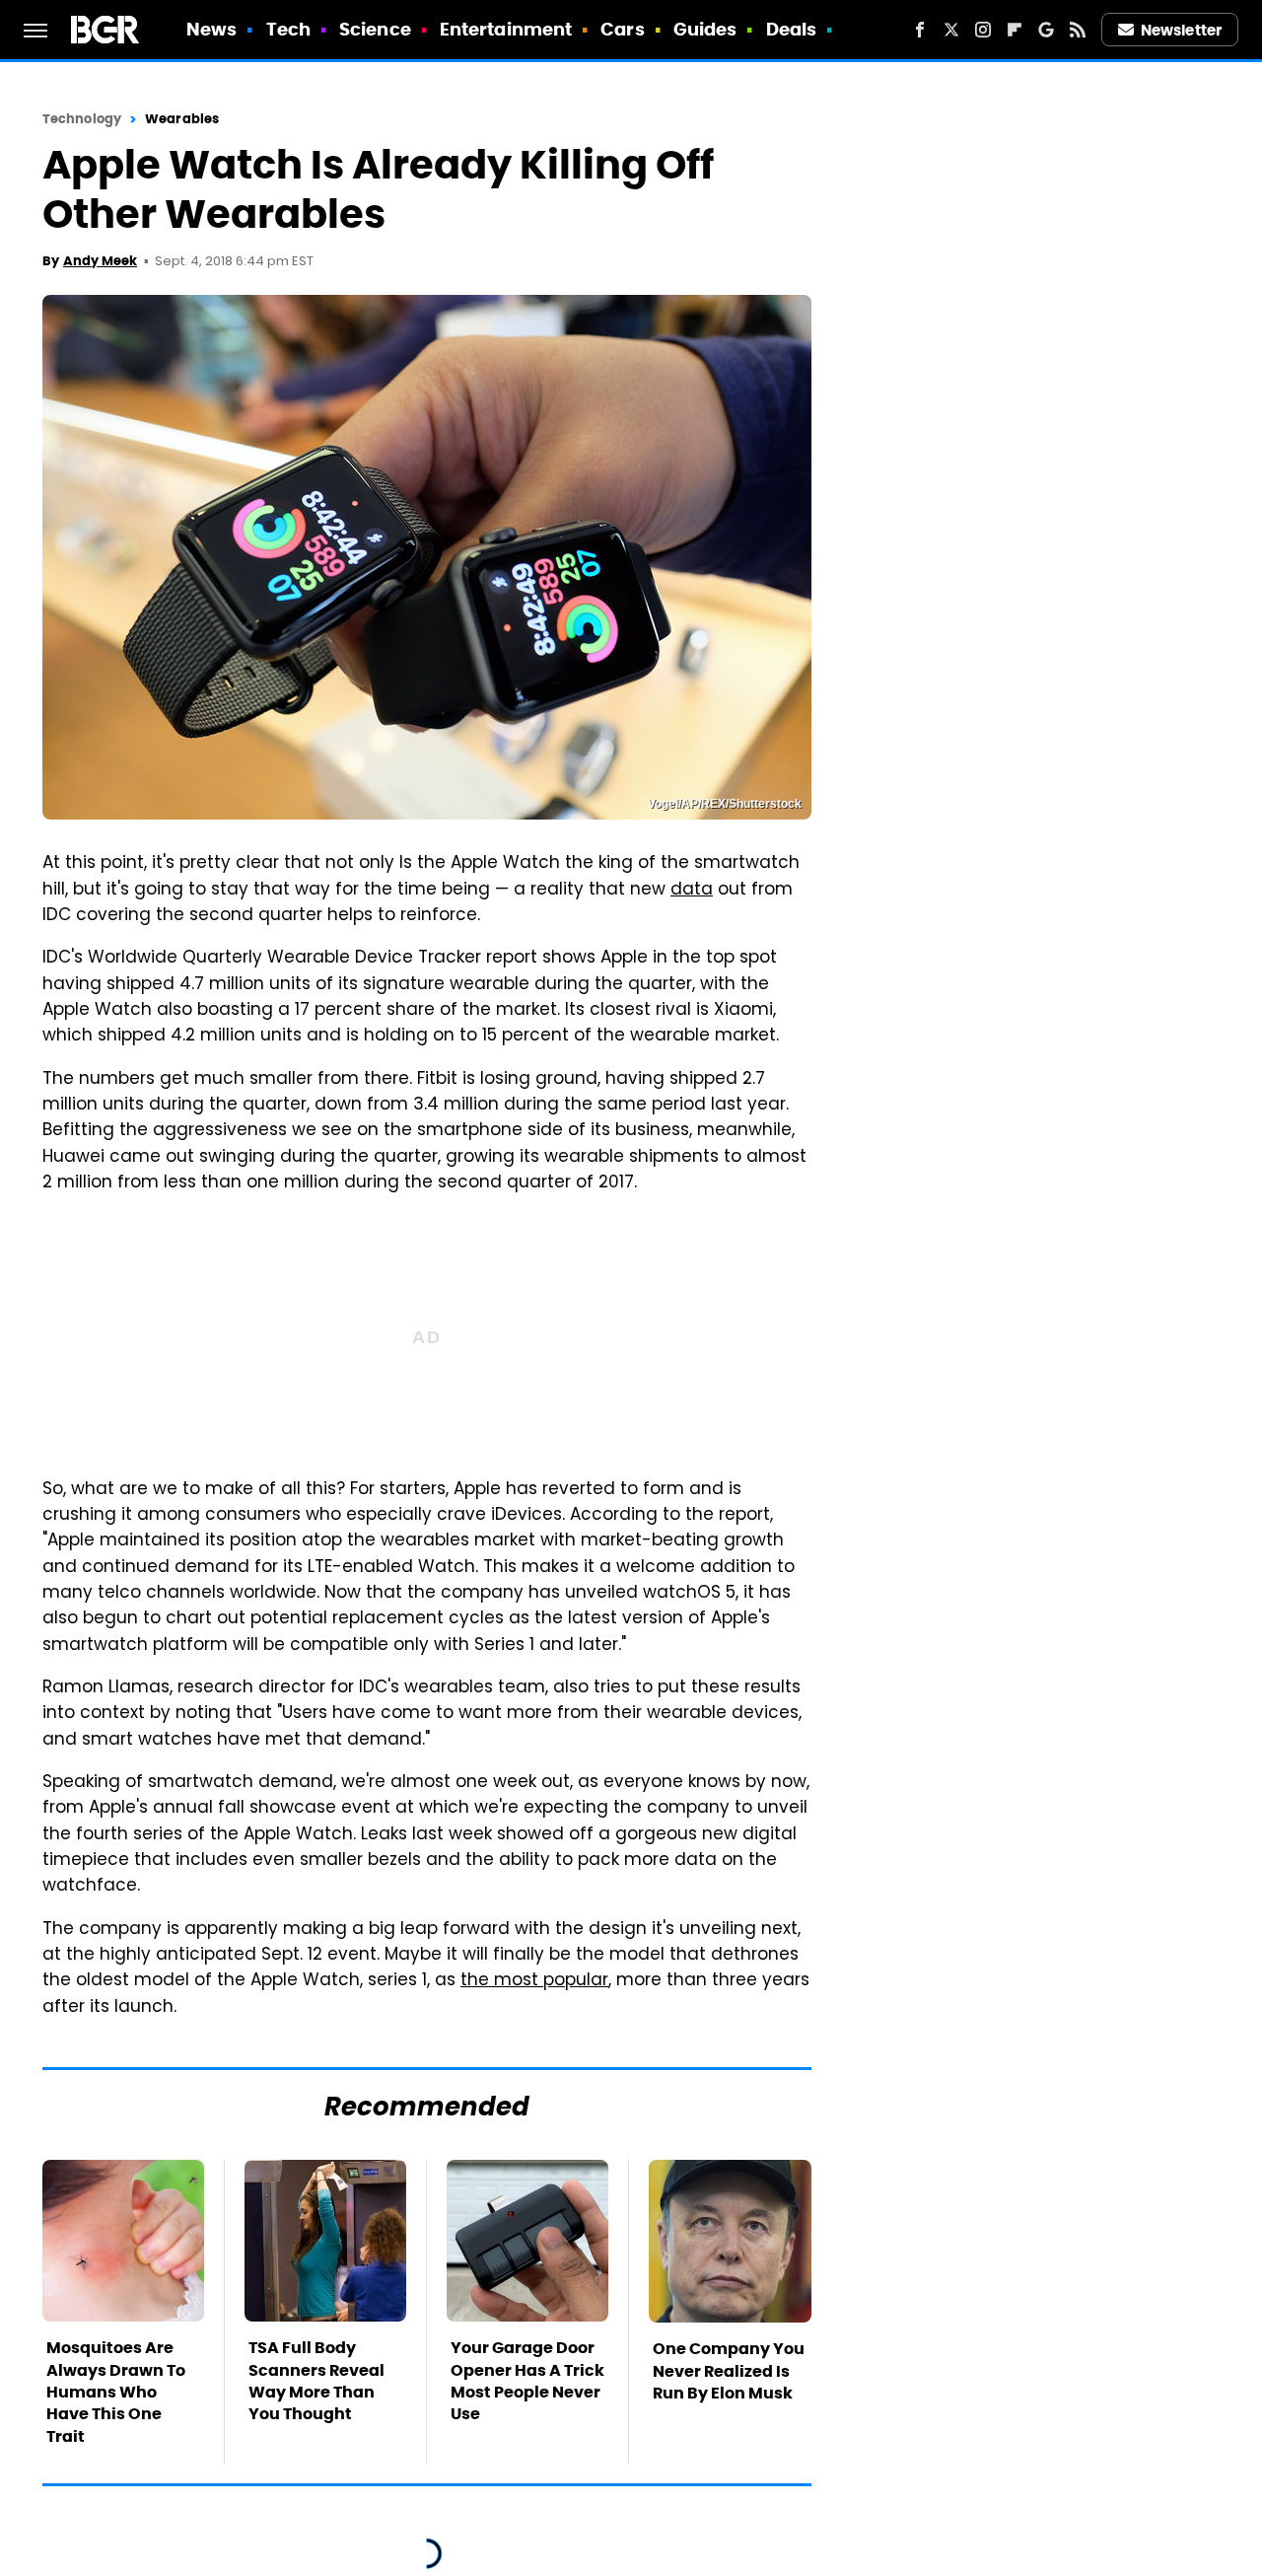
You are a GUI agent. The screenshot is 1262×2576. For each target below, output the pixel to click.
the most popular (534, 1981)
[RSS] (1078, 30)
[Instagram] (983, 30)
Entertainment (506, 29)
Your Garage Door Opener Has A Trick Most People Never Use (527, 2381)
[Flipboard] (1015, 30)
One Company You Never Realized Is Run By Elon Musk (729, 2371)
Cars (622, 29)
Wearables (182, 119)
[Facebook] (920, 30)
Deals (792, 29)
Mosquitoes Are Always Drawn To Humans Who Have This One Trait (116, 2392)
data (692, 891)
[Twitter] (951, 30)
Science (375, 29)
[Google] (1046, 30)
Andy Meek (100, 261)
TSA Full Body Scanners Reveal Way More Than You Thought (316, 2381)
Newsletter (1181, 30)
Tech (288, 29)
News (211, 29)
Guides (705, 29)
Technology (82, 119)
